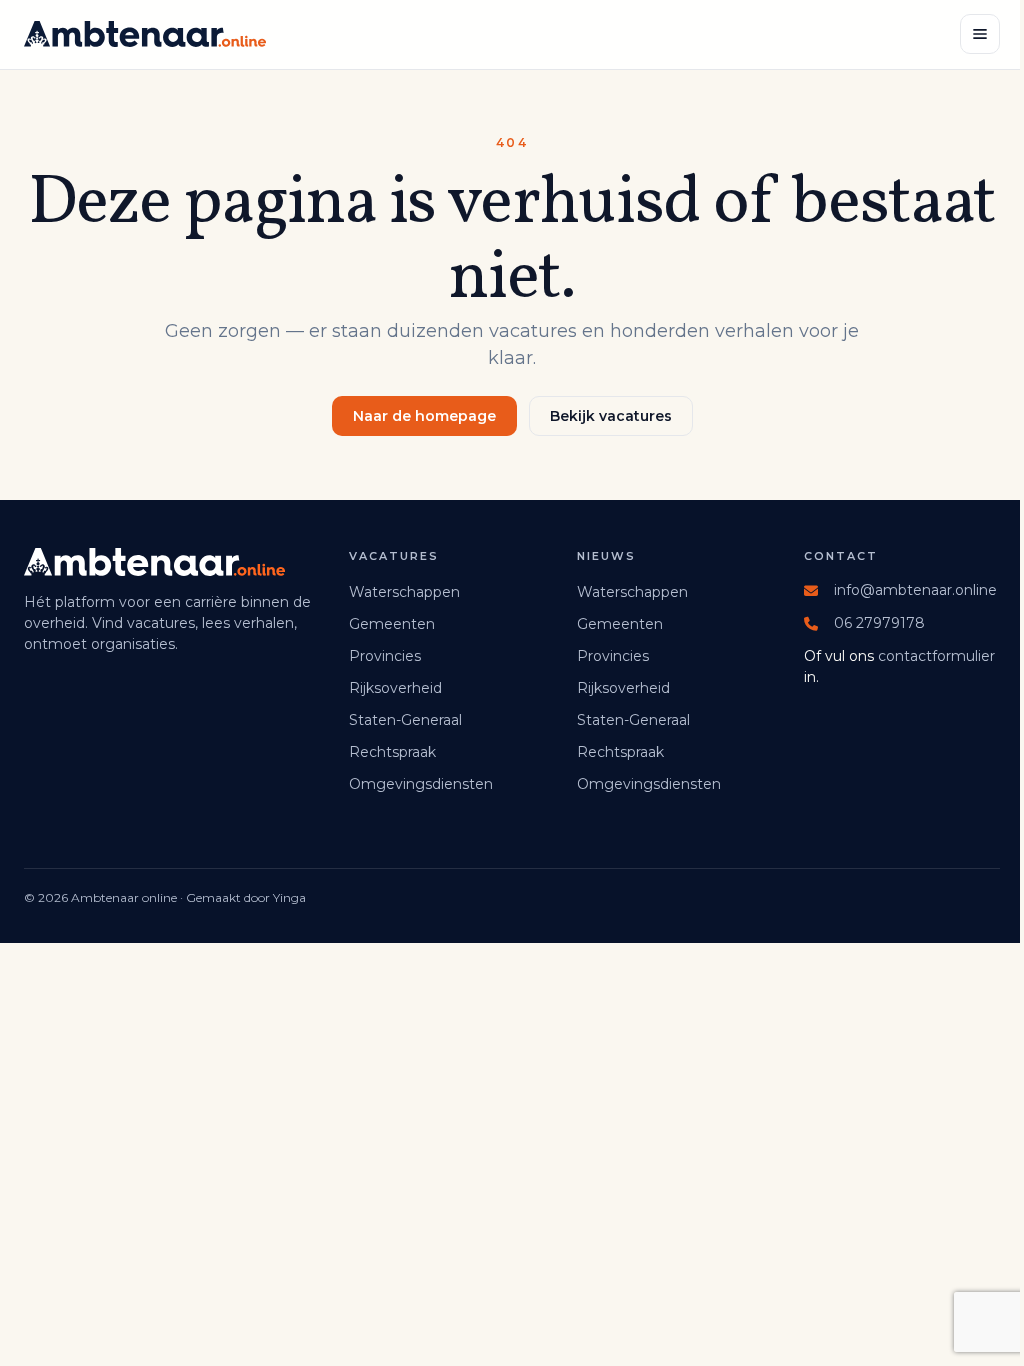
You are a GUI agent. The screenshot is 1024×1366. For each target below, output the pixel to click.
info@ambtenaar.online (915, 590)
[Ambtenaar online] (145, 34)
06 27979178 (879, 623)
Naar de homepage (424, 416)
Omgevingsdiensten (421, 784)
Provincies (385, 656)
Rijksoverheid (395, 688)
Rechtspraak (392, 752)
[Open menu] (980, 34)
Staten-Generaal (405, 720)
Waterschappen (404, 592)
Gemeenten (392, 624)
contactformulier (936, 656)
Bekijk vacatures (611, 416)
